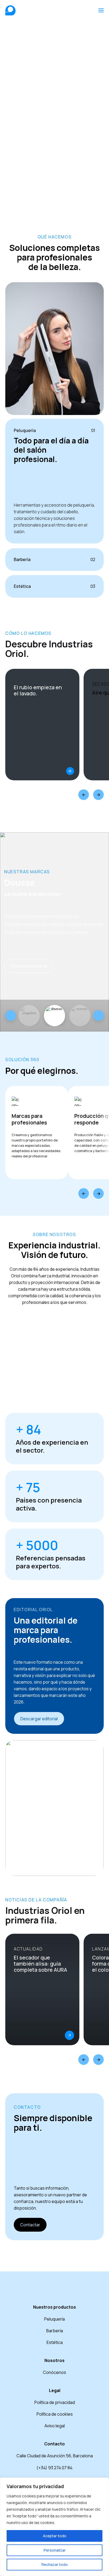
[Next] (98, 795)
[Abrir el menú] (101, 10)
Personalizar (55, 2550)
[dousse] (29, 1016)
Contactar (30, 2225)
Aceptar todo (55, 2536)
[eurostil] (54, 1016)
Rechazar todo (55, 2564)
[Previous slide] (11, 1016)
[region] (54, 2527)
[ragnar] (80, 1016)
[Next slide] (98, 1016)
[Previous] (84, 795)
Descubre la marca (29, 966)
